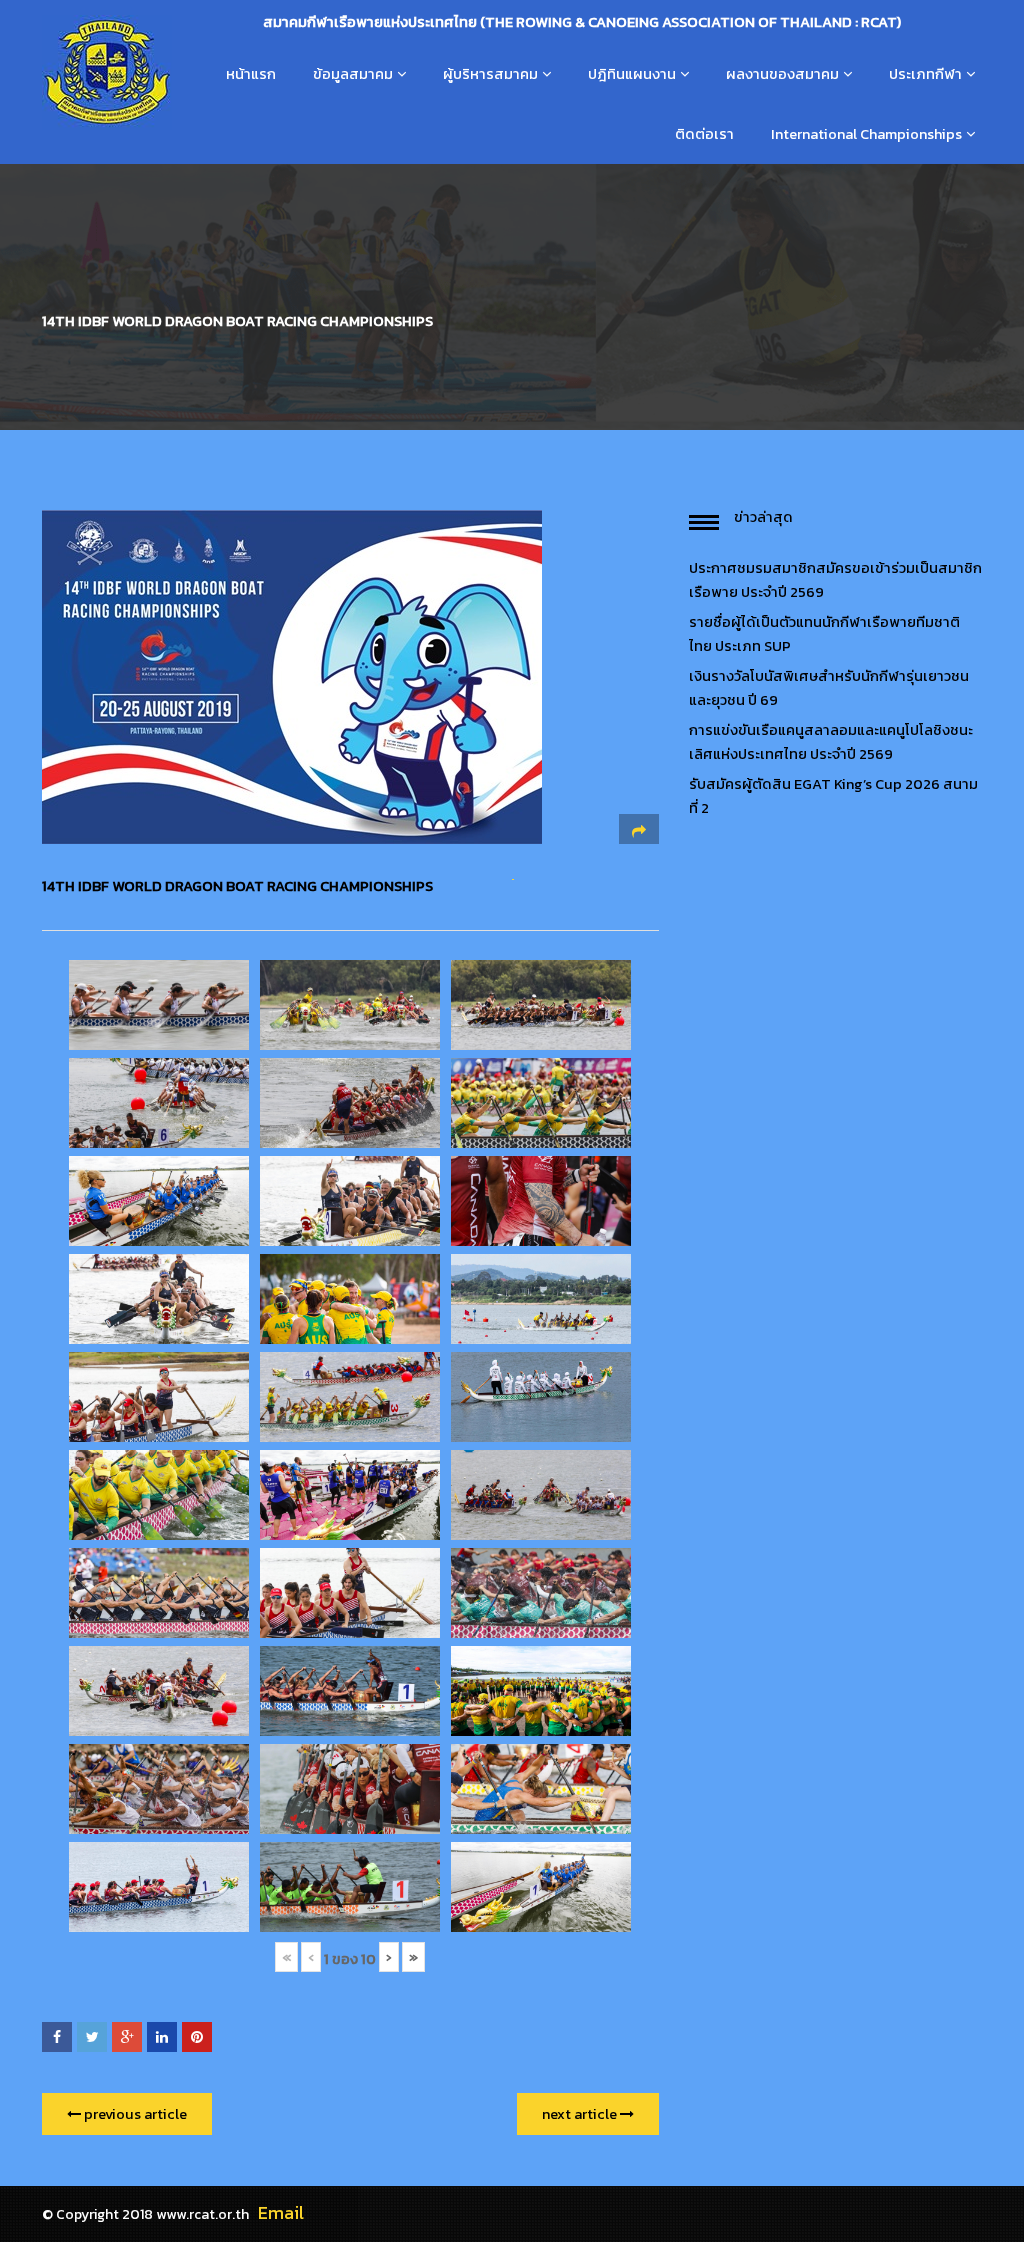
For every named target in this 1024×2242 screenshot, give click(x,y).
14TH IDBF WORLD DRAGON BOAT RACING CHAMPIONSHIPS (237, 886)
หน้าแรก (251, 74)
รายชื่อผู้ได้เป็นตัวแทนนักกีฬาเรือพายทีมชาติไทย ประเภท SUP (824, 634)
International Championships (866, 134)
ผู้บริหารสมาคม (490, 74)
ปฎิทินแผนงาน (632, 74)
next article (581, 2114)
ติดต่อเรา (704, 134)
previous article (134, 2114)
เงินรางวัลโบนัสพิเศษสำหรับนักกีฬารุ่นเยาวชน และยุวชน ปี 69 (829, 688)
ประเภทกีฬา (925, 74)
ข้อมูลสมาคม (353, 74)
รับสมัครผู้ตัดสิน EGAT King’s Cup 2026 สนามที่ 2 (833, 796)
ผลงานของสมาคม (782, 74)
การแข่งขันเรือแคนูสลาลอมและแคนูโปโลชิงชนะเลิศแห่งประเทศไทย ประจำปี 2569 (831, 742)
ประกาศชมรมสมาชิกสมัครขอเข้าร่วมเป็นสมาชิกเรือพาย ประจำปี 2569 (835, 580)
